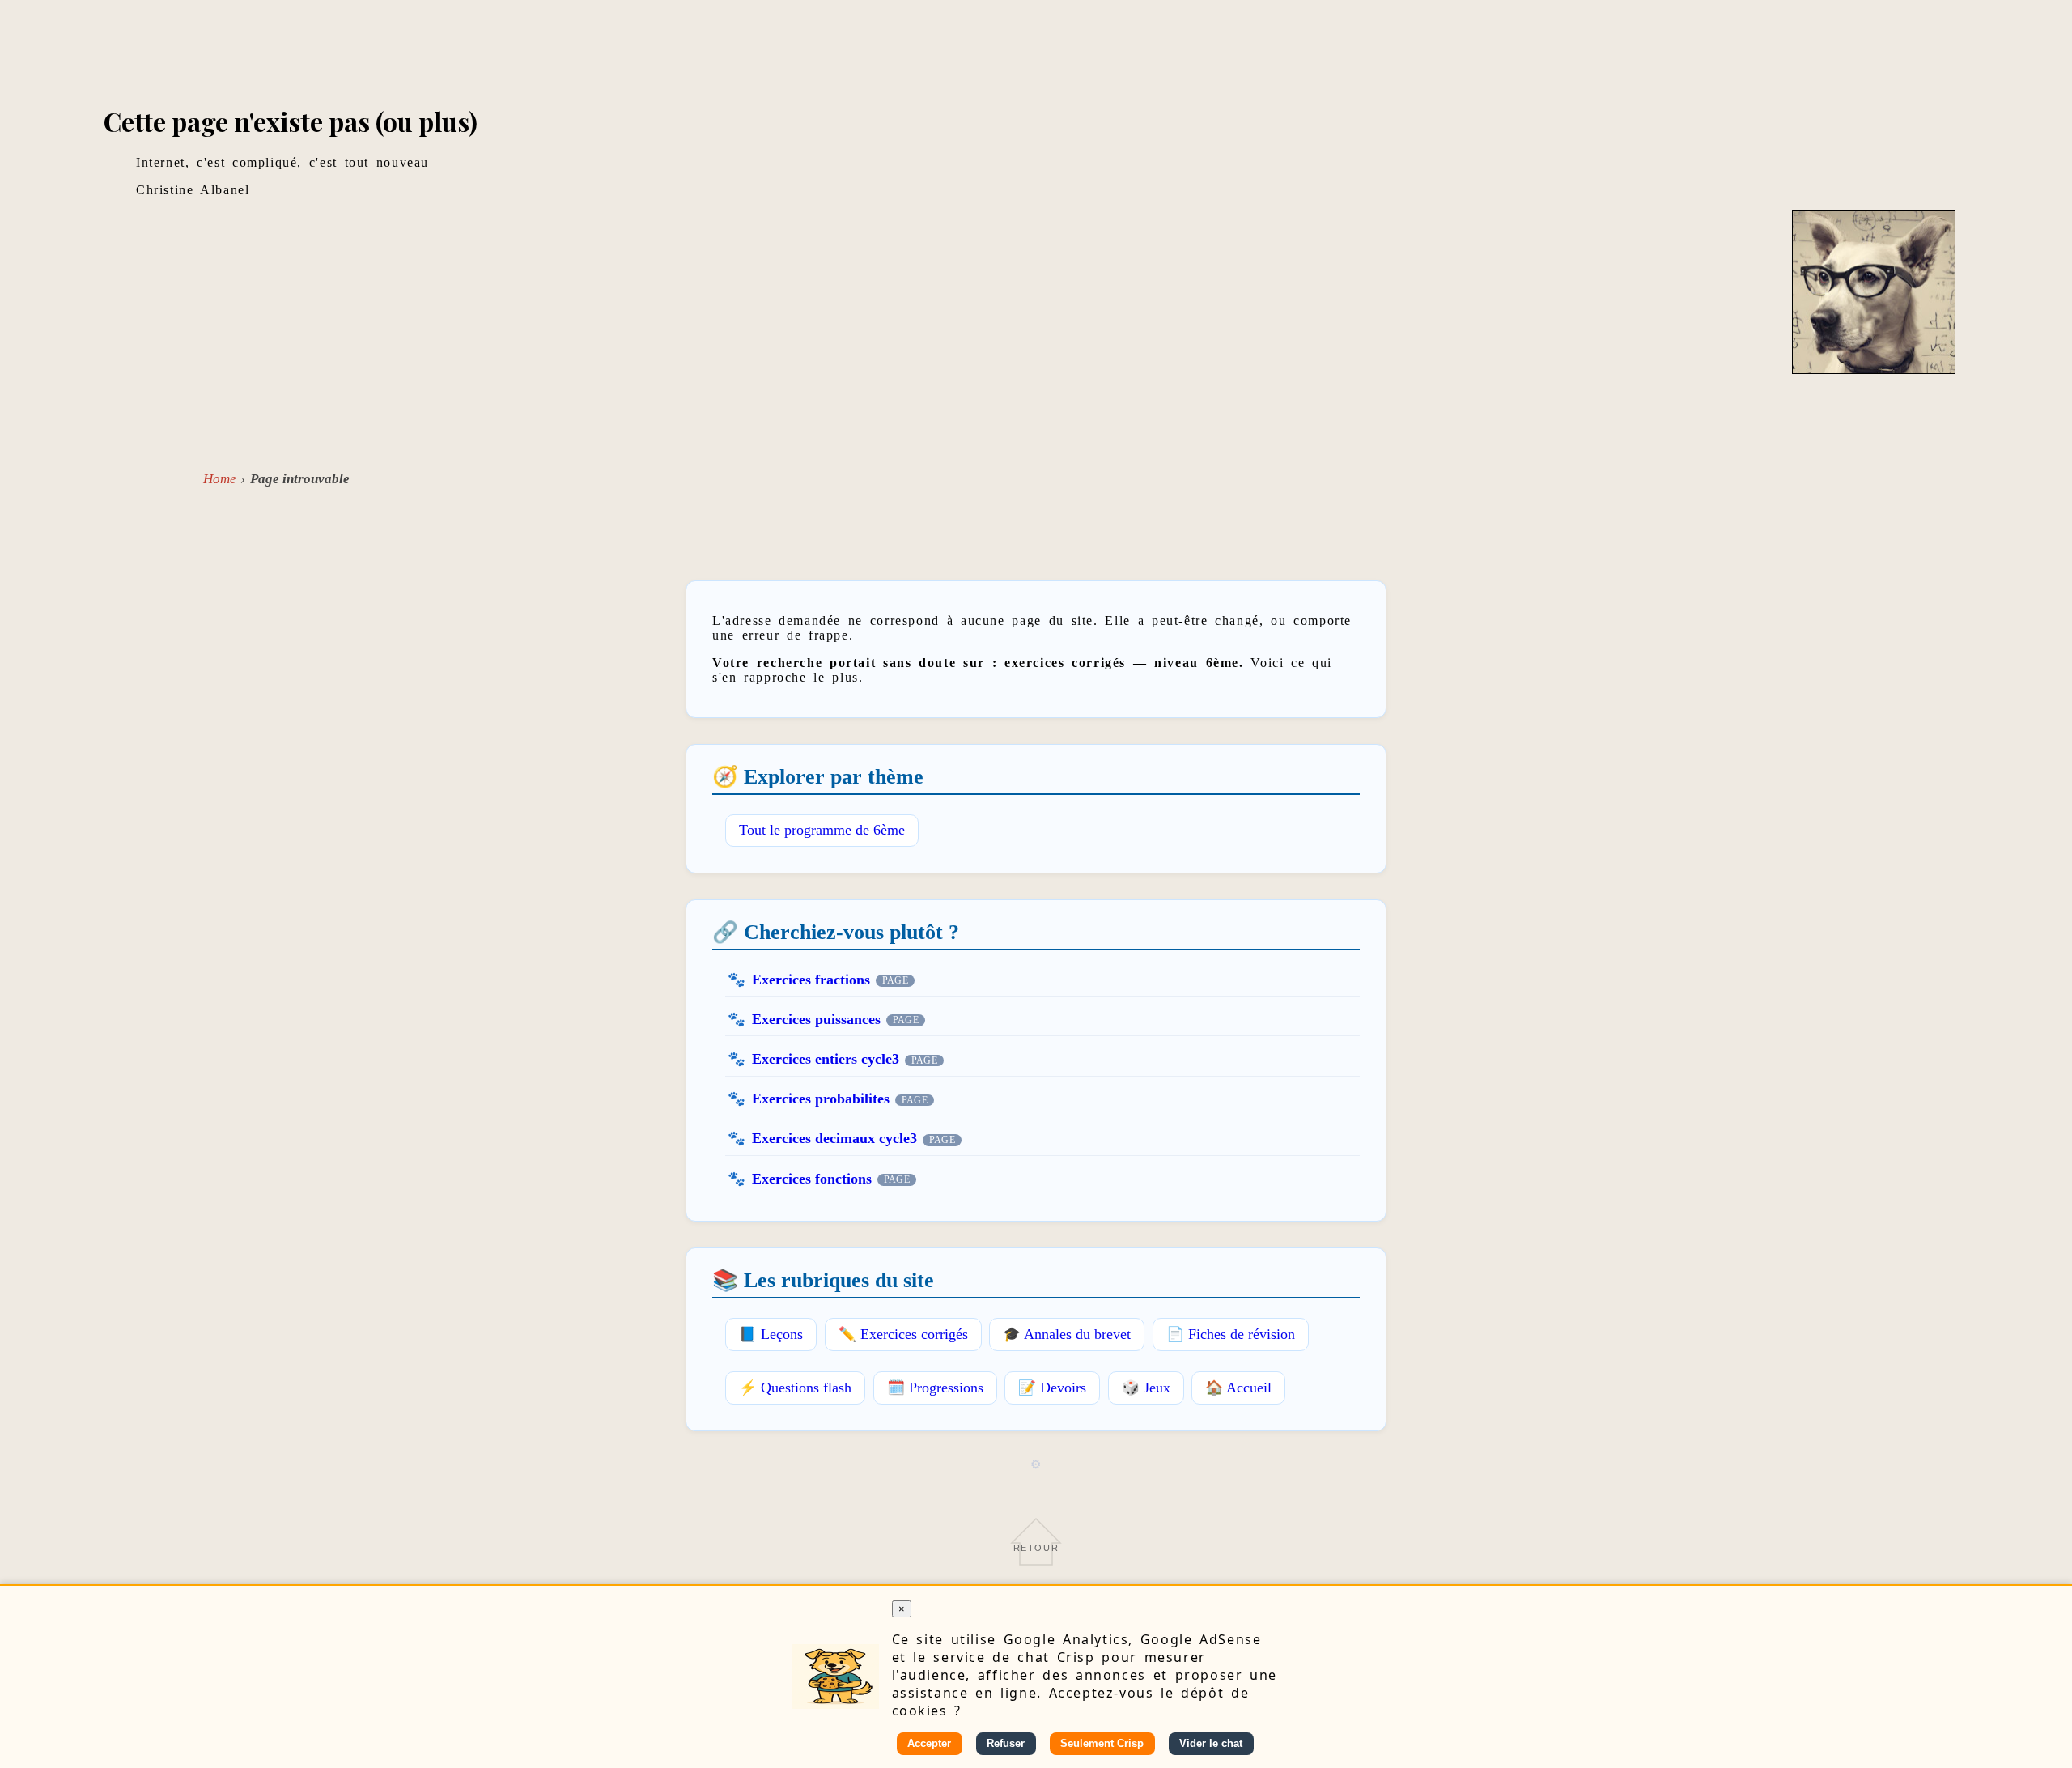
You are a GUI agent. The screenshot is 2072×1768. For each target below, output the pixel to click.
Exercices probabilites (821, 1099)
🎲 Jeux (1146, 1388)
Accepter (929, 1743)
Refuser (1006, 1743)
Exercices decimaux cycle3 (834, 1138)
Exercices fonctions (812, 1179)
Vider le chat (1211, 1743)
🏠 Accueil (1238, 1388)
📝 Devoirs (1052, 1388)
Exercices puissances (816, 1019)
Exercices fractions (811, 980)
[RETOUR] (1036, 1564)
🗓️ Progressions (935, 1388)
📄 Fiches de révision (1231, 1334)
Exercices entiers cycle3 (826, 1059)
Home (220, 479)
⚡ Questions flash (795, 1388)
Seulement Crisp (1102, 1743)
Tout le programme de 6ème (822, 830)
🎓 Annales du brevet (1067, 1334)
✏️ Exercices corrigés (903, 1334)
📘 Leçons (771, 1334)
